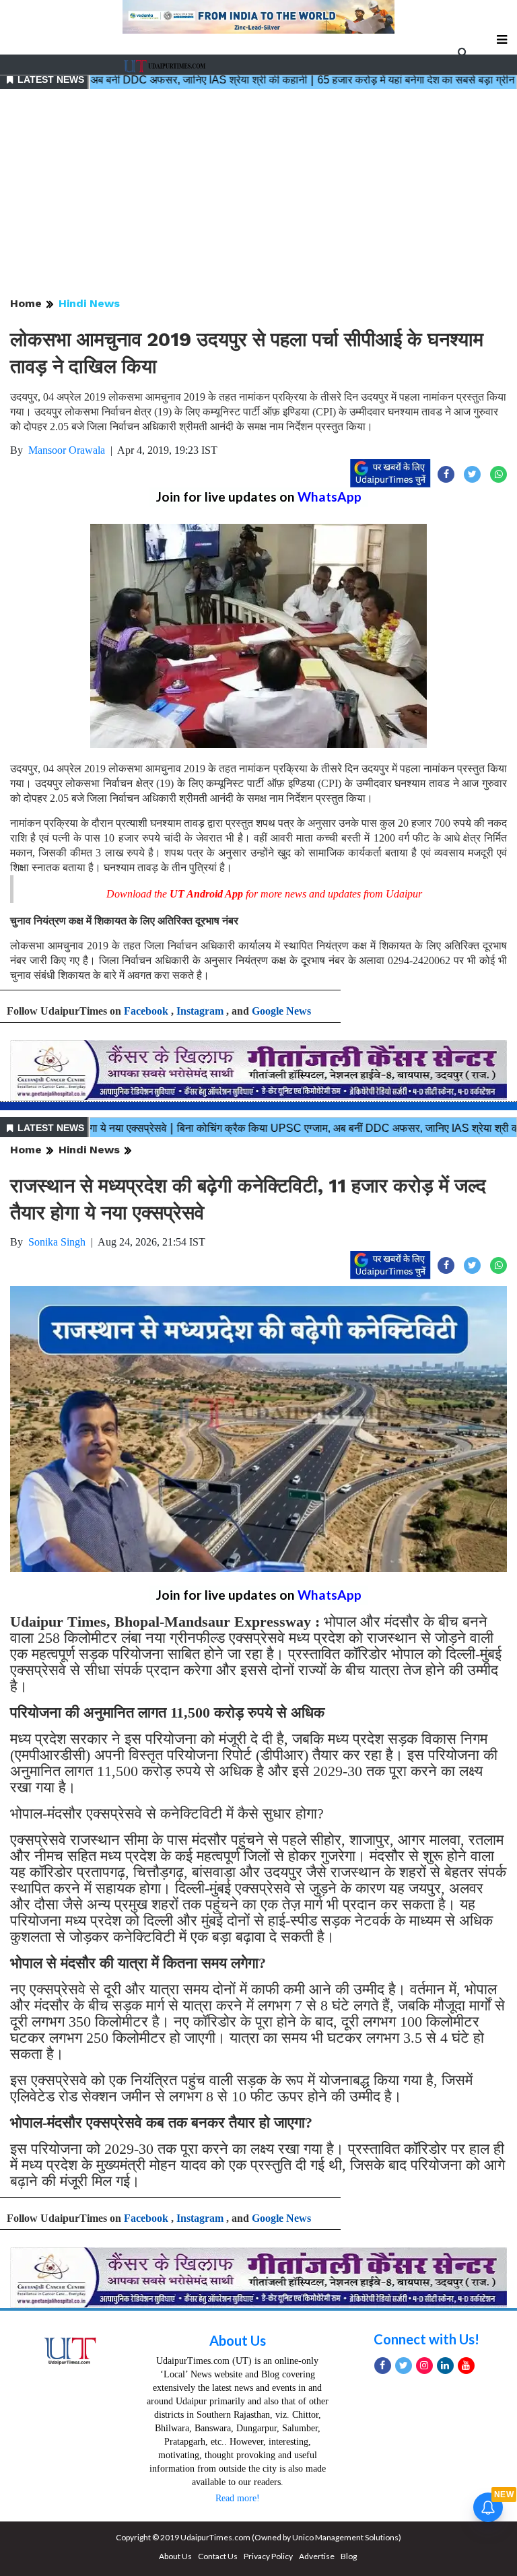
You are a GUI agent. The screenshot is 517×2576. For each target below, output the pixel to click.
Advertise (317, 2556)
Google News (281, 1011)
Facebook (146, 1011)
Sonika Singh (57, 1242)
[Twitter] (404, 2366)
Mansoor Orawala (67, 450)
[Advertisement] (258, 194)
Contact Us (218, 2556)
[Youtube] (466, 2366)
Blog (349, 2556)
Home (26, 303)
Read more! (238, 2498)
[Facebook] (383, 2366)
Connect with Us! (426, 2339)
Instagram (200, 1011)
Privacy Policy (268, 2556)
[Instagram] (424, 2366)
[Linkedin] (445, 2366)
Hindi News (89, 303)
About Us (238, 2340)
